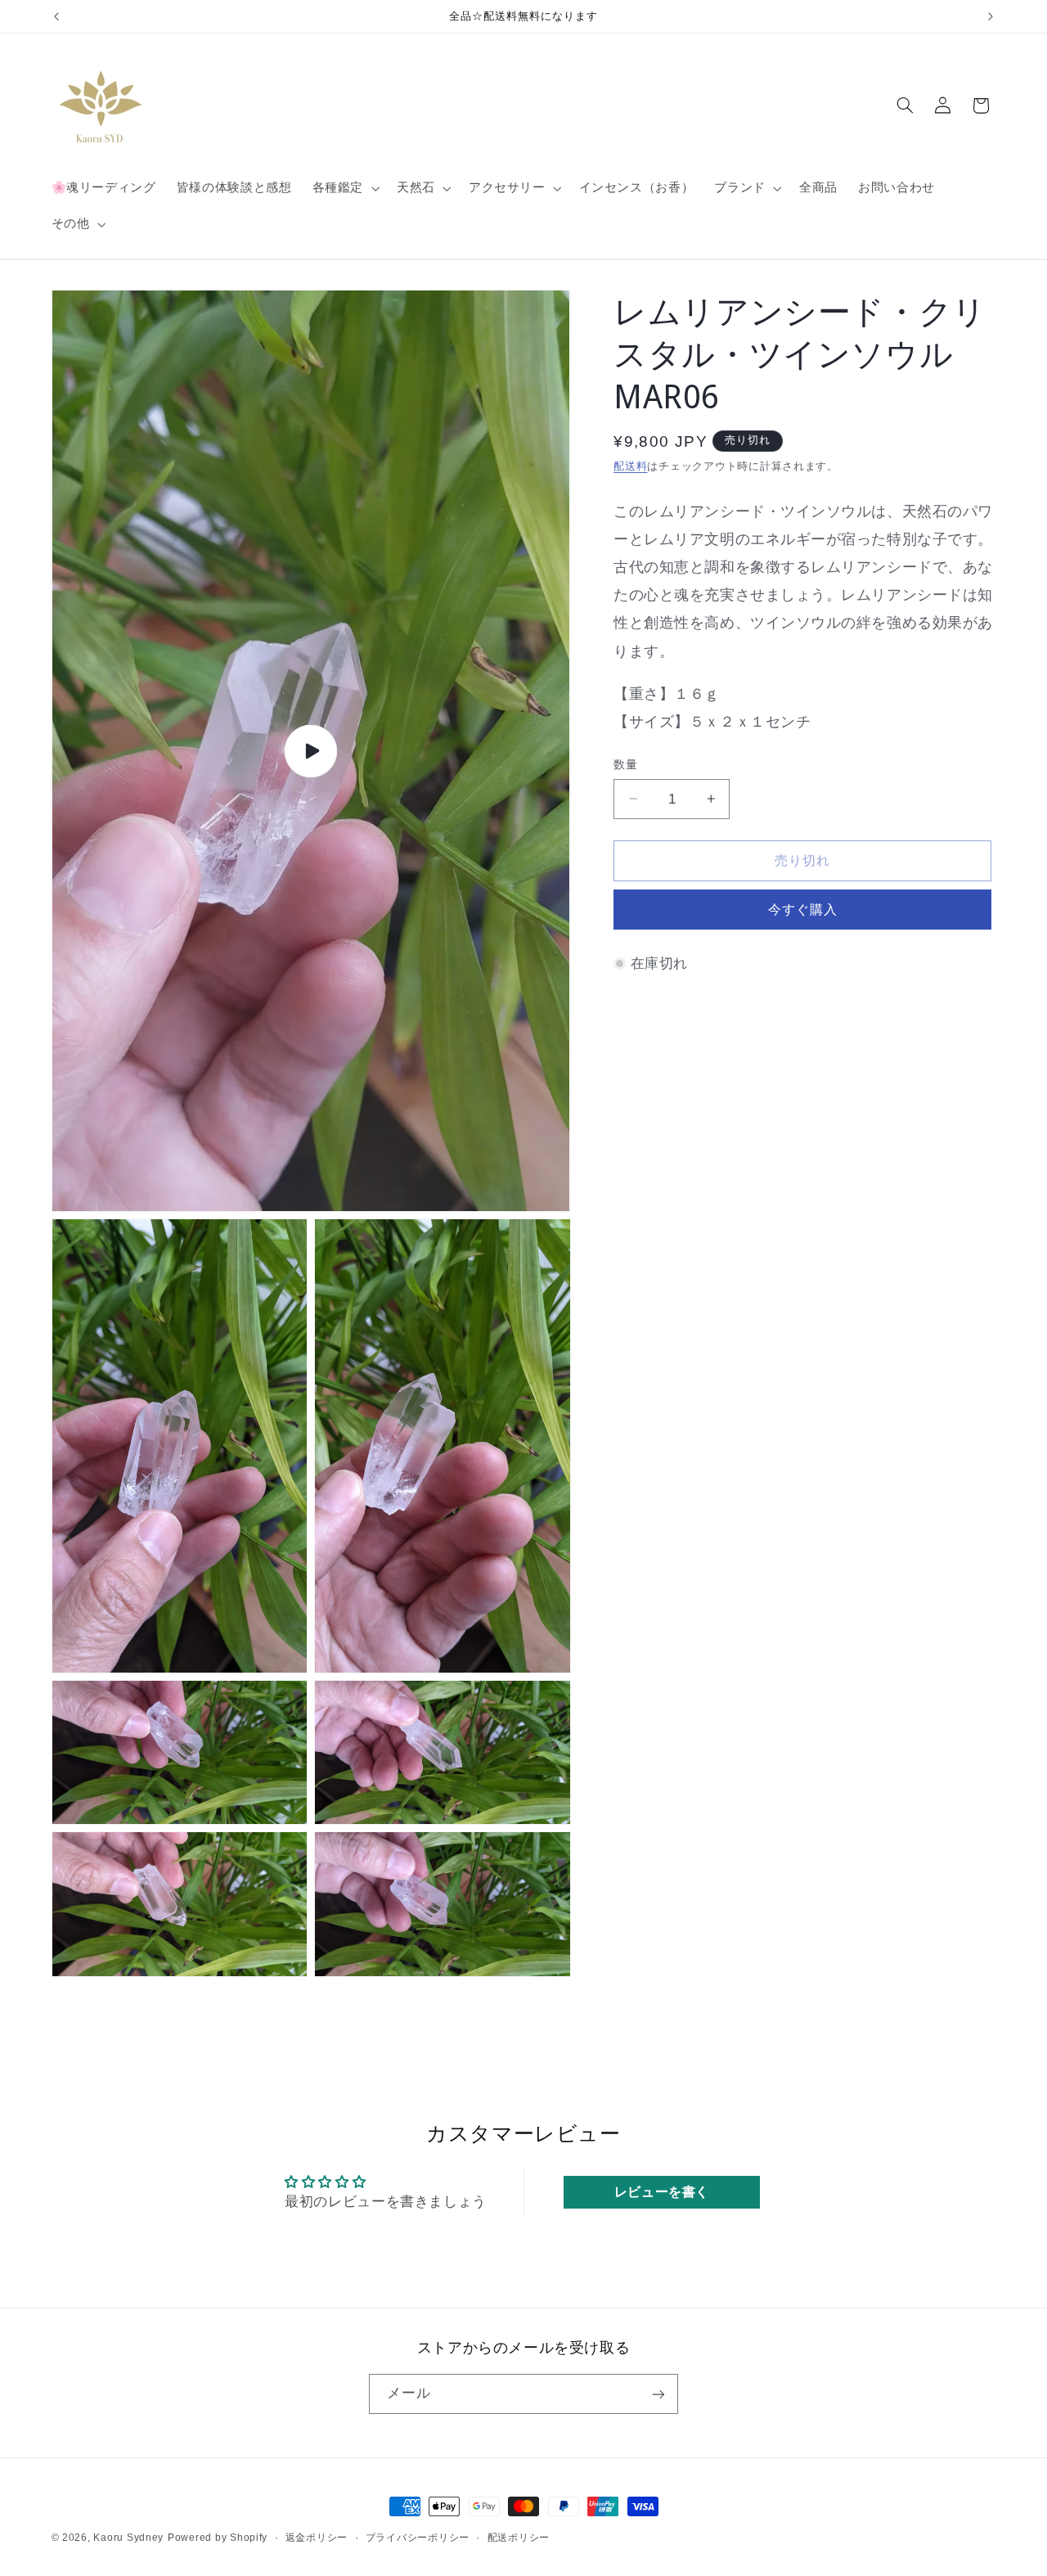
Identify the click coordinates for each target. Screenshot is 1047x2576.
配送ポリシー (519, 2538)
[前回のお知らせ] (56, 16)
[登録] (658, 2394)
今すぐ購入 (803, 910)
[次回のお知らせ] (991, 16)
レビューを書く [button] (662, 2191)
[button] (344, 188)
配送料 (630, 466)
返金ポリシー (317, 2538)
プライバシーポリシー (418, 2538)
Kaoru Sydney (128, 2538)
